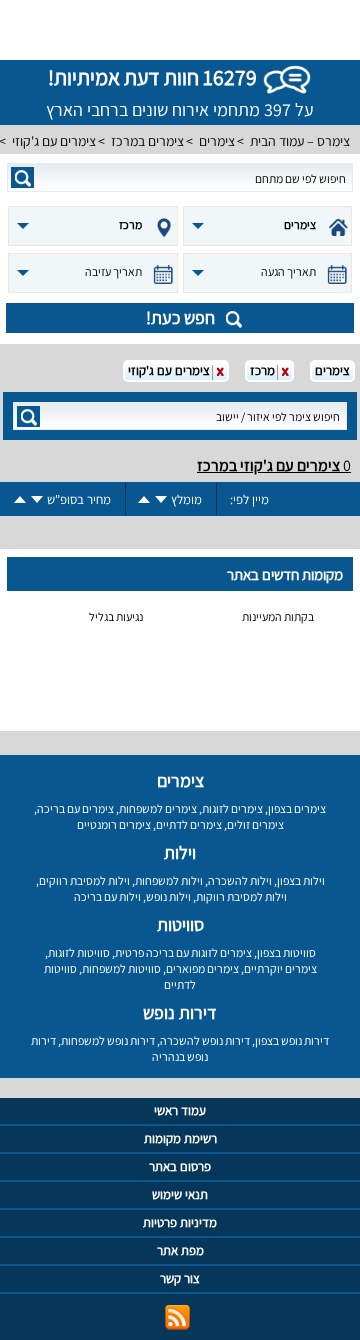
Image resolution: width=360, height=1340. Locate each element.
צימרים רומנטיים (114, 824)
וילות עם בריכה (107, 896)
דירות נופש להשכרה (205, 1040)
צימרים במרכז (147, 141)
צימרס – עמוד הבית (300, 141)
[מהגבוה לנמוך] (161, 499)
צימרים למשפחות (158, 808)
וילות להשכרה (240, 880)
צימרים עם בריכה (75, 808)
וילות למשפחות (169, 880)
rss (177, 1317)
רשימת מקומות (180, 1138)
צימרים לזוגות (232, 808)
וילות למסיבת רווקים (84, 880)
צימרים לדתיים (189, 824)
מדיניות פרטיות (180, 1222)
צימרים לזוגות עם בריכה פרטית (183, 952)
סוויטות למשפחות (121, 968)
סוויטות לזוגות (79, 952)
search (22, 177)
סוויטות (180, 924)
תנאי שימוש (180, 1194)
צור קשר (180, 1278)
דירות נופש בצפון (292, 1040)
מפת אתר (180, 1250)
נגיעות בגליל (116, 616)
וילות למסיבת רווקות (241, 896)
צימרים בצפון (297, 808)
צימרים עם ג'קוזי (54, 141)
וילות (180, 852)
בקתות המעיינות (278, 616)
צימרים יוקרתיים (280, 968)
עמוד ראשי (180, 1110)
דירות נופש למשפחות (108, 1040)
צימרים (217, 141)
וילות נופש (168, 896)
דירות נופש (180, 1012)
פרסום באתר (180, 1166)
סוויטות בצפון (286, 952)
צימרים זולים (255, 824)
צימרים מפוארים (202, 968)
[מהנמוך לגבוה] (144, 499)
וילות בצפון (301, 880)
